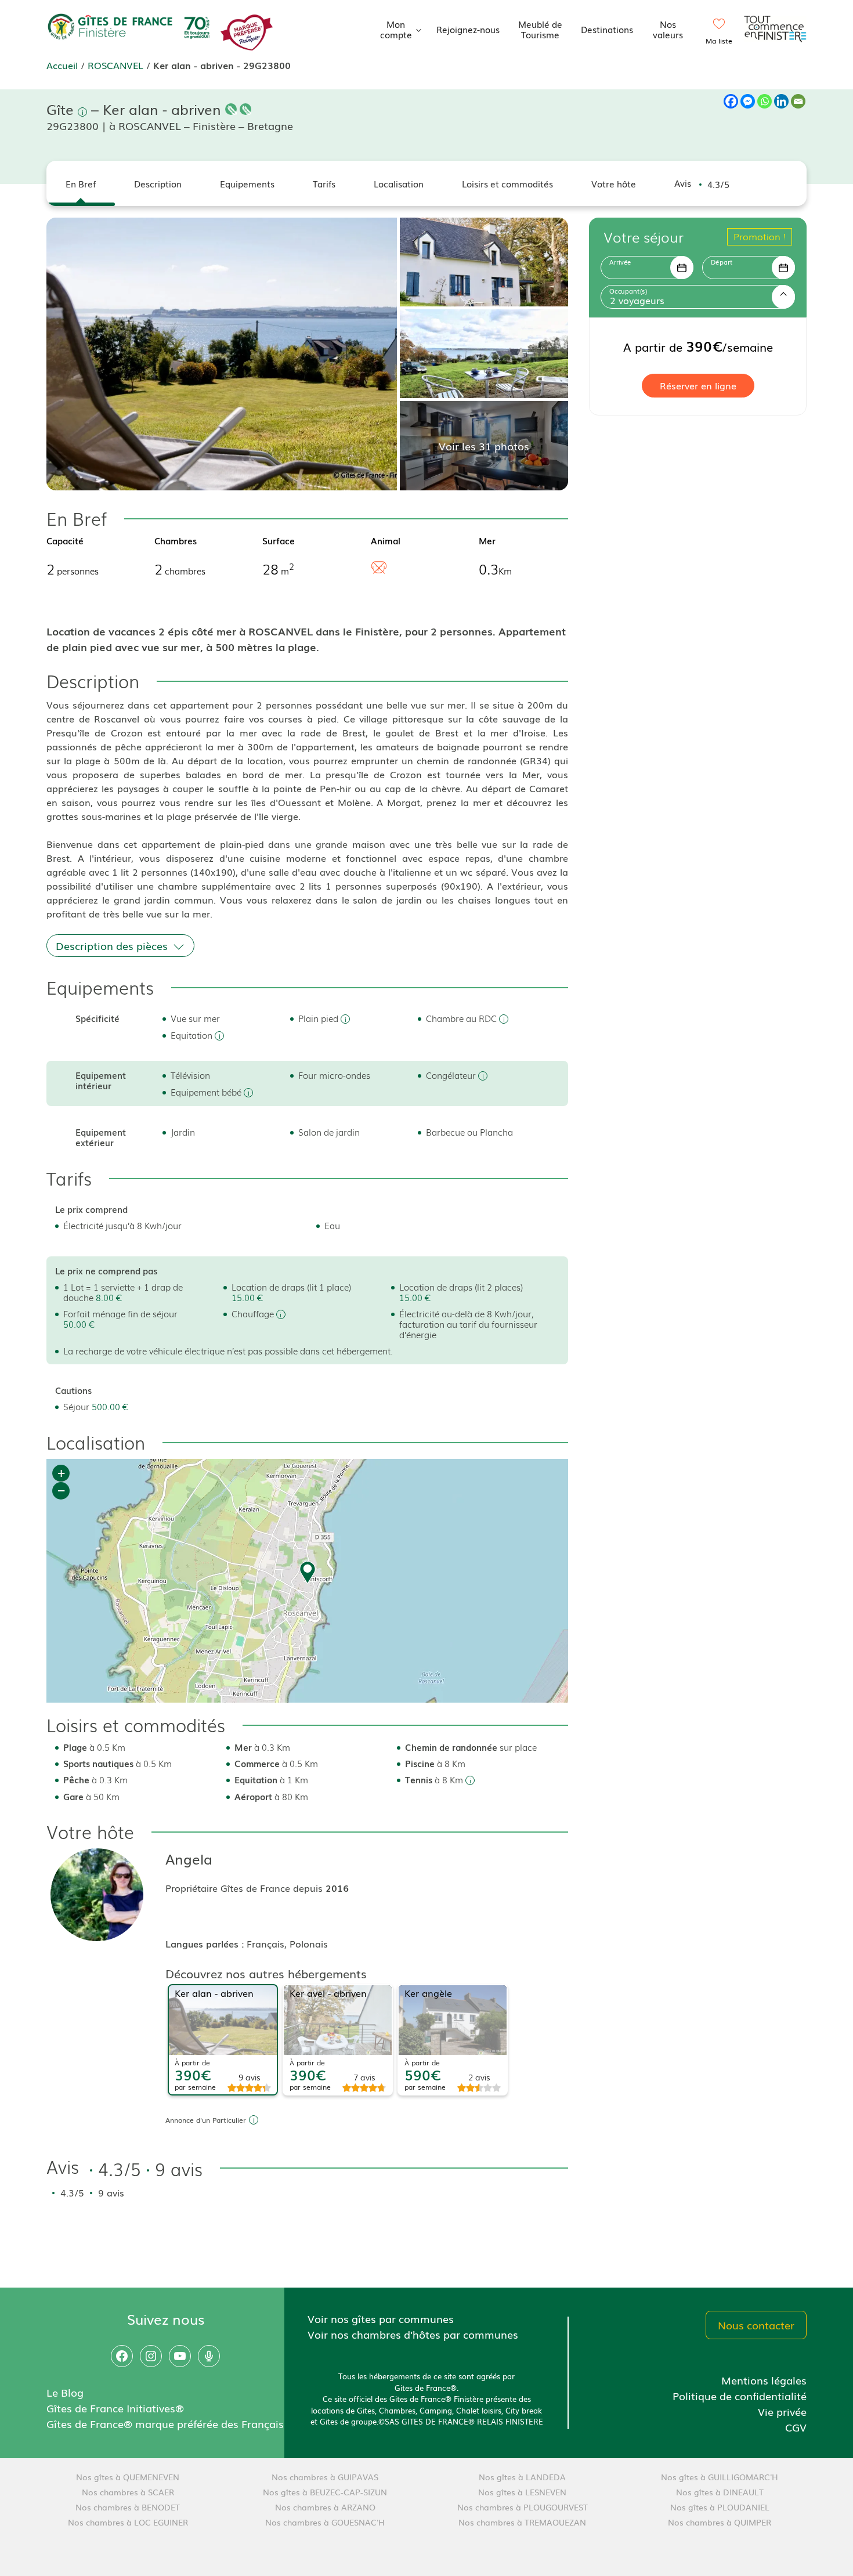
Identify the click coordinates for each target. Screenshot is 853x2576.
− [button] (61, 1491)
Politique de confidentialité (740, 2396)
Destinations (607, 29)
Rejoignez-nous (468, 29)
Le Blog (65, 2392)
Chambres (176, 540)
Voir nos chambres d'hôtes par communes (413, 2334)
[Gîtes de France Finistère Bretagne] (131, 27)
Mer (487, 540)
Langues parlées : (206, 1943)
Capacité (65, 540)
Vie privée (782, 2411)
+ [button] (61, 1473)
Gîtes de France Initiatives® (115, 2408)
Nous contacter (756, 2325)
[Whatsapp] (765, 101)
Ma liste (719, 41)
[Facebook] (731, 101)
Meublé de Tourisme (540, 29)
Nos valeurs (668, 29)
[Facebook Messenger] (748, 101)
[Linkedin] (781, 101)
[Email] (798, 101)
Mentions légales (764, 2380)
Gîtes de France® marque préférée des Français (165, 2423)
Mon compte (396, 29)
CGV (796, 2427)
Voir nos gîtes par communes (381, 2318)
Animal (386, 540)
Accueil (62, 65)
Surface (279, 540)
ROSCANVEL (115, 65)
